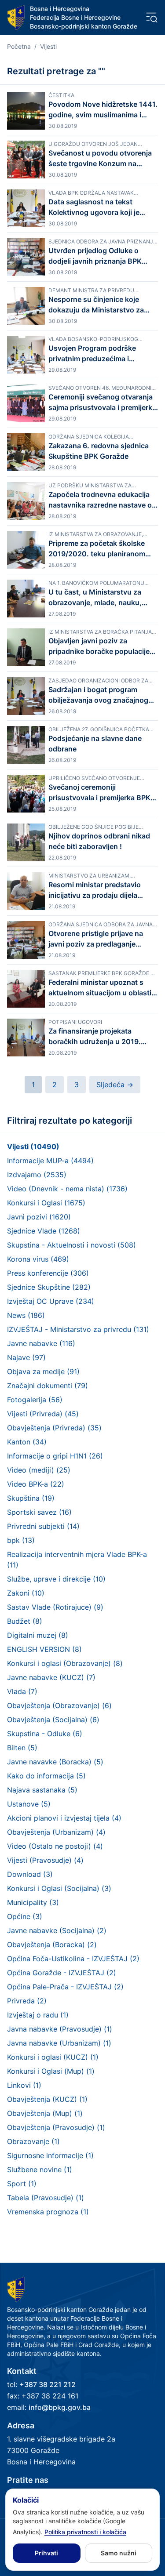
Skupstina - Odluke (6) (45, 1734)
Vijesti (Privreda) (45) (43, 1414)
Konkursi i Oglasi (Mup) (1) (51, 2071)
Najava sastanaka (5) (42, 1790)
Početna (19, 46)
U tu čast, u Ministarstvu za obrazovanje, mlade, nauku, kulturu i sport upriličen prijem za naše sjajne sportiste (99, 598)
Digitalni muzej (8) (38, 1635)
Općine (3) (25, 1916)
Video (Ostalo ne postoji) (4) (55, 1846)
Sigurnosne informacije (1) (50, 2155)
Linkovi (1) (24, 2085)
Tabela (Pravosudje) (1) (46, 2198)
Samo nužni (119, 2553)
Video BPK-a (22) (36, 1484)
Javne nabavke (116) (41, 1343)
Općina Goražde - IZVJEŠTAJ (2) (62, 1973)
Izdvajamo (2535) (37, 1175)
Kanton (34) (27, 1442)
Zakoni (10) (26, 1593)
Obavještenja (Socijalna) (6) (53, 1720)
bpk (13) (21, 1540)
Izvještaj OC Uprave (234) (51, 1301)
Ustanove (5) (29, 1804)
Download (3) (30, 1874)
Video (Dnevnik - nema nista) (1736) (67, 1189)
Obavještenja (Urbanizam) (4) (56, 1832)
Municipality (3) (33, 1902)
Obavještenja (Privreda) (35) (54, 1428)
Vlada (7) (22, 1691)
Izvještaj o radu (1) (38, 2015)
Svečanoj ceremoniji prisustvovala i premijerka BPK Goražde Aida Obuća (99, 793)
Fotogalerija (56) (35, 1400)
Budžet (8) (25, 1621)
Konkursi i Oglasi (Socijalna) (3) (59, 1888)
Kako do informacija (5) (46, 1776)
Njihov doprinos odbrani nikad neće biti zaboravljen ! (99, 841)
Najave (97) (26, 1357)
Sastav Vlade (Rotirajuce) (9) (55, 1607)
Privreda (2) (27, 2001)
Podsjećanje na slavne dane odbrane (95, 744)
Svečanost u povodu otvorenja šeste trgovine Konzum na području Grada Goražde (100, 159)
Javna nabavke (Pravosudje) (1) (60, 2029)
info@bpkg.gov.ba (60, 2407)
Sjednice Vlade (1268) (44, 1231)
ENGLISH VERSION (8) (44, 1649)
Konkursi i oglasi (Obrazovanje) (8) (65, 1663)
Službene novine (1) (40, 2170)
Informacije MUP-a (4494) (50, 1161)
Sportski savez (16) (39, 1512)
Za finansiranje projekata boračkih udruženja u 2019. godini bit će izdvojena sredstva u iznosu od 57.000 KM (102, 1037)
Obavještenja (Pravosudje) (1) (56, 2127)
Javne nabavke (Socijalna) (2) (57, 1930)
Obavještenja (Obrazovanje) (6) (59, 1705)
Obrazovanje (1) (33, 2141)
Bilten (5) (22, 1748)
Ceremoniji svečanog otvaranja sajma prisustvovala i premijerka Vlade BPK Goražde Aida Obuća (102, 403)
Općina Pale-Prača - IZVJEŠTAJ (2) (65, 1987)
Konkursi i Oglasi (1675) (46, 1203)
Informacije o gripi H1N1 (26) (55, 1456)
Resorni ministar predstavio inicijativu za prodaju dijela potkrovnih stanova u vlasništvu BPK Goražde (103, 890)
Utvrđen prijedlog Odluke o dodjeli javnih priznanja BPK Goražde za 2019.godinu (95, 256)
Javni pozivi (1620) (39, 1217)
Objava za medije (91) (43, 1371)
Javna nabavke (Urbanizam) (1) (59, 2043)
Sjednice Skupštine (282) (49, 1287)
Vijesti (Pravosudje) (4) (45, 1860)
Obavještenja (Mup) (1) (45, 2113)
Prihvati (46, 2553)
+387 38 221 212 (48, 2384)
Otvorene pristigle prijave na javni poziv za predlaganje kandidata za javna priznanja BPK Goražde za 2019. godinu (99, 939)
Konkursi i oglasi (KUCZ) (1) (53, 2057)
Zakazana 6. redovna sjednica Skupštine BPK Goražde (99, 451)
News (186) (26, 1315)
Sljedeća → (115, 1085)
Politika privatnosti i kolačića (85, 2532)
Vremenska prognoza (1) (48, 2212)
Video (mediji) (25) (39, 1470)
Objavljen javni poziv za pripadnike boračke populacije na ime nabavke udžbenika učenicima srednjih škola (99, 646)
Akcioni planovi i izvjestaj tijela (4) (64, 1818)
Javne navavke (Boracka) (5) (55, 1762)
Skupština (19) (31, 1498)
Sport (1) (22, 2184)
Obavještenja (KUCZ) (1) (47, 2099)
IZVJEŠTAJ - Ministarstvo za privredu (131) (78, 1329)
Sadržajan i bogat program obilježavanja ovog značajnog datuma (98, 695)
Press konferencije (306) (48, 1273)
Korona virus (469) (38, 1259)
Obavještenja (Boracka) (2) (52, 1945)
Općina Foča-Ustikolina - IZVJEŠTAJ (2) (73, 1959)
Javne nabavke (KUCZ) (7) (51, 1677)
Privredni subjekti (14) (43, 1526)
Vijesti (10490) (33, 1147)
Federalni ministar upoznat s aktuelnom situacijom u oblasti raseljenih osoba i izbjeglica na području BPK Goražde (100, 988)
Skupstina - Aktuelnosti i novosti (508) (71, 1245)
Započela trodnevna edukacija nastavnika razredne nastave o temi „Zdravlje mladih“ (100, 500)
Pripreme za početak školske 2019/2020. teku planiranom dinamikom (97, 549)
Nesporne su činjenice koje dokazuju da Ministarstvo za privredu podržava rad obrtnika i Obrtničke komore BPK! (102, 305)
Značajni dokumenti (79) (48, 1386)
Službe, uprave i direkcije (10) (56, 1579)
